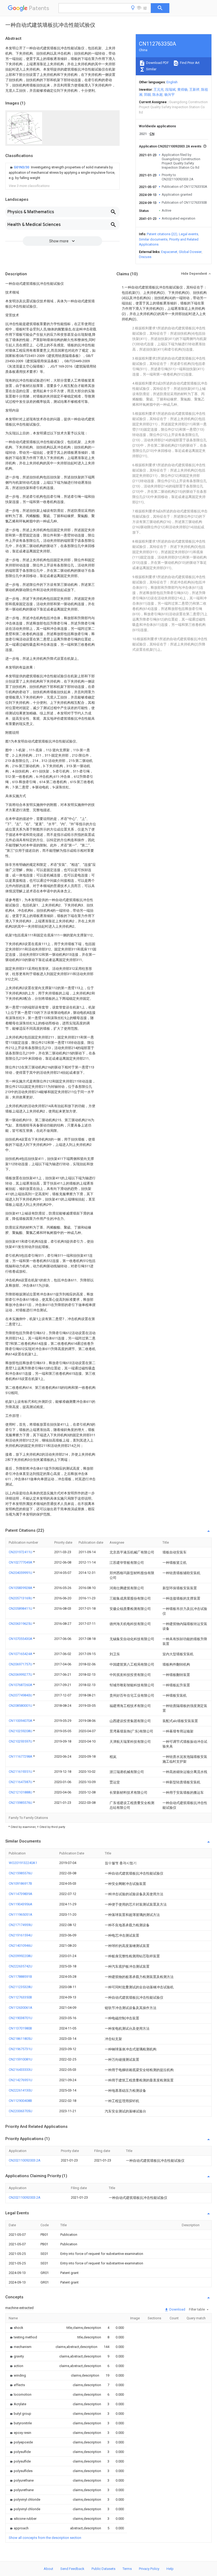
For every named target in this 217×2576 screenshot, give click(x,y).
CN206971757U (21, 1664)
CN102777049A (21, 1562)
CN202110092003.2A (25, 2160)
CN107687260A (21, 1685)
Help (170, 2569)
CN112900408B (20, 2101)
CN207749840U (21, 1695)
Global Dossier (190, 252)
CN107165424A (21, 1654)
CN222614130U (21, 2090)
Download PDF (157, 63)
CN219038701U (21, 2018)
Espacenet (169, 252)
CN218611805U (21, 2039)
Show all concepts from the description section (45, 2538)
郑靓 (147, 95)
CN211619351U (21, 1772)
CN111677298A (21, 1756)
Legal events (189, 234)
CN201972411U (21, 1552)
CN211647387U (21, 1782)
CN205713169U (21, 1598)
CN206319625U (21, 1624)
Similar (151, 69)
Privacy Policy (149, 2569)
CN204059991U (21, 1573)
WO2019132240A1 (23, 1863)
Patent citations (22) (162, 234)
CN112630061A (21, 2008)
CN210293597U (21, 1741)
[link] (62, 173)
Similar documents (153, 239)
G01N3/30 (22, 167)
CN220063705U (21, 2111)
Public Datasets (103, 2569)
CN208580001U (21, 1706)
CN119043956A (21, 1904)
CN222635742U (21, 1966)
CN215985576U (21, 1803)
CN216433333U (21, 2070)
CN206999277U (21, 1675)
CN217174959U (21, 1925)
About (48, 2569)
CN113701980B (20, 2028)
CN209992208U (21, 1956)
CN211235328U (21, 1987)
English (172, 82)
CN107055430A (21, 1639)
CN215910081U (21, 2059)
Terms (127, 2569)
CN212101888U (21, 1792)
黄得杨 (182, 89)
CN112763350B (20, 1997)
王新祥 (194, 89)
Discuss (145, 257)
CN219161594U (21, 1935)
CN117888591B (20, 1977)
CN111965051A (21, 1914)
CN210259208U (21, 1731)
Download (177, 2309)
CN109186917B (20, 1883)
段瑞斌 (171, 89)
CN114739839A (21, 1894)
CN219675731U (21, 2049)
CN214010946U (21, 1946)
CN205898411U (21, 1608)
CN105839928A (21, 1588)
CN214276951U (21, 2080)
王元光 (159, 89)
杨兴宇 (169, 95)
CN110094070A (21, 1721)
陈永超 (158, 95)
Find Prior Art (189, 63)
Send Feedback (72, 2569)
